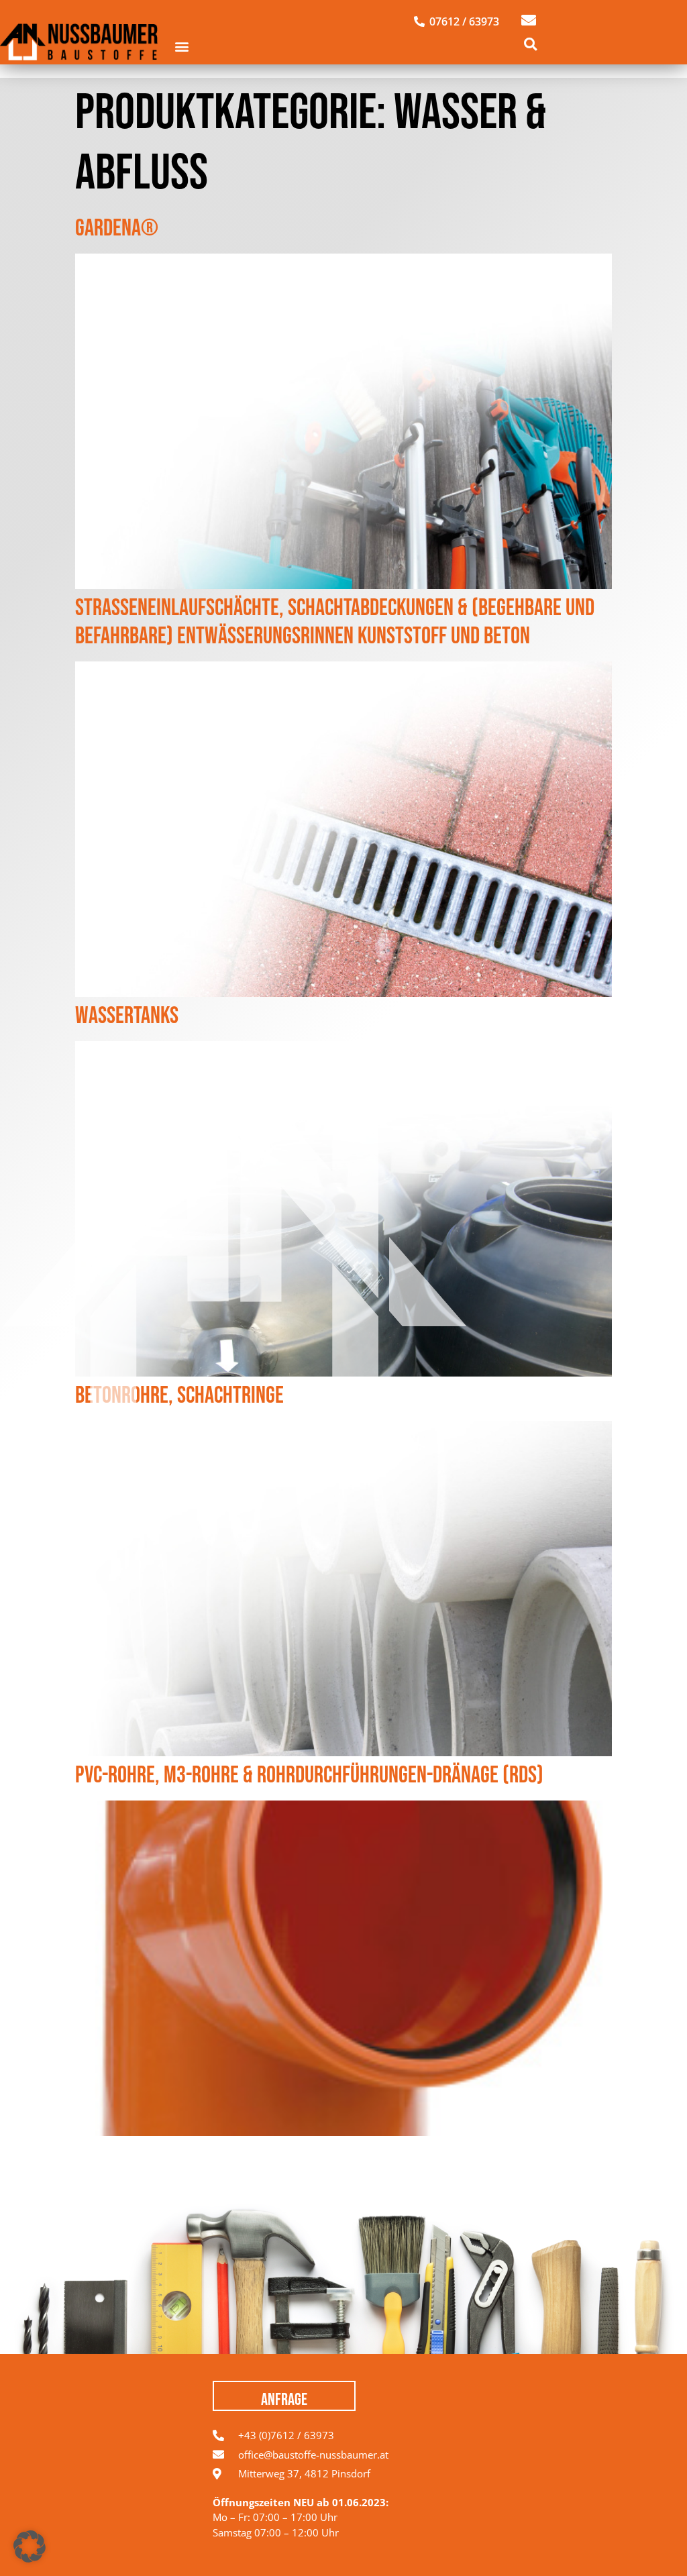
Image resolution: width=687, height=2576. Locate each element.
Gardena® (117, 228)
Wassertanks (127, 1016)
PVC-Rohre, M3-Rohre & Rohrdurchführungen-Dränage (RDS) (309, 1775)
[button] (182, 47)
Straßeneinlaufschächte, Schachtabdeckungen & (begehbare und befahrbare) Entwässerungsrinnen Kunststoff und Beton (335, 622)
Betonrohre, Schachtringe (179, 1396)
